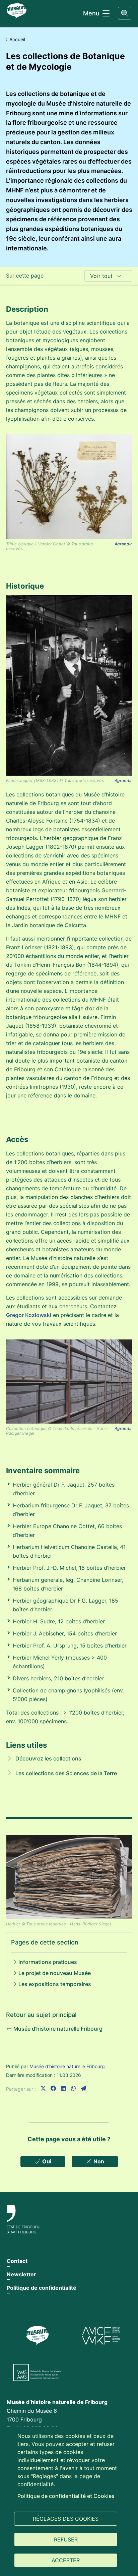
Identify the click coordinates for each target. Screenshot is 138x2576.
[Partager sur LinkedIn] (63, 2088)
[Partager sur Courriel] (83, 2088)
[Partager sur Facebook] (53, 2088)
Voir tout (101, 276)
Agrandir (123, 544)
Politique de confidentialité (42, 2288)
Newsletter (21, 2274)
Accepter (66, 2560)
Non (98, 2161)
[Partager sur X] (43, 2088)
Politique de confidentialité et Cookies (66, 2496)
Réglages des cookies (66, 2519)
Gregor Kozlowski (29, 1315)
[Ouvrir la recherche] (125, 13)
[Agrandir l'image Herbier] (69, 1877)
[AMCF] (101, 2336)
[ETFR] (69, 2219)
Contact (17, 2261)
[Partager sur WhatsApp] (73, 2088)
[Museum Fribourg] (37, 2336)
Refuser (66, 2539)
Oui (46, 2161)
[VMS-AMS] (37, 2373)
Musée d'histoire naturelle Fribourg (67, 2066)
